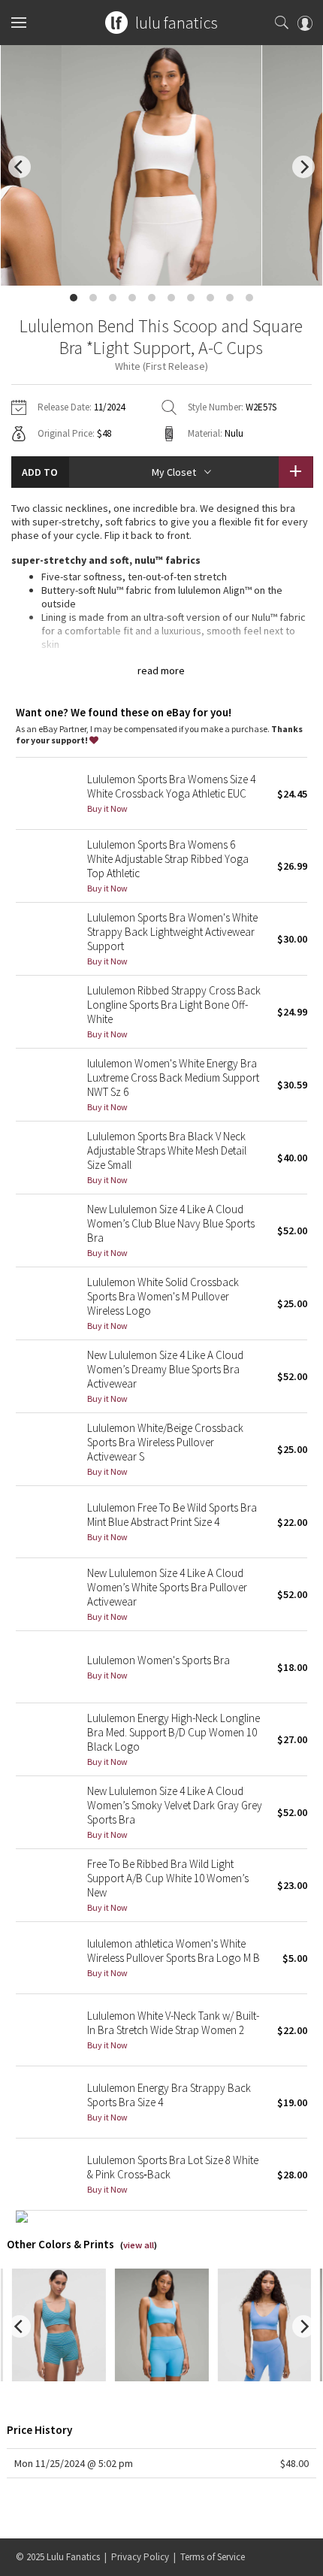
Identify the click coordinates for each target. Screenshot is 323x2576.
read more (161, 670)
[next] (303, 167)
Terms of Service (213, 2557)
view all (139, 2245)
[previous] (20, 167)
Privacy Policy (140, 2557)
